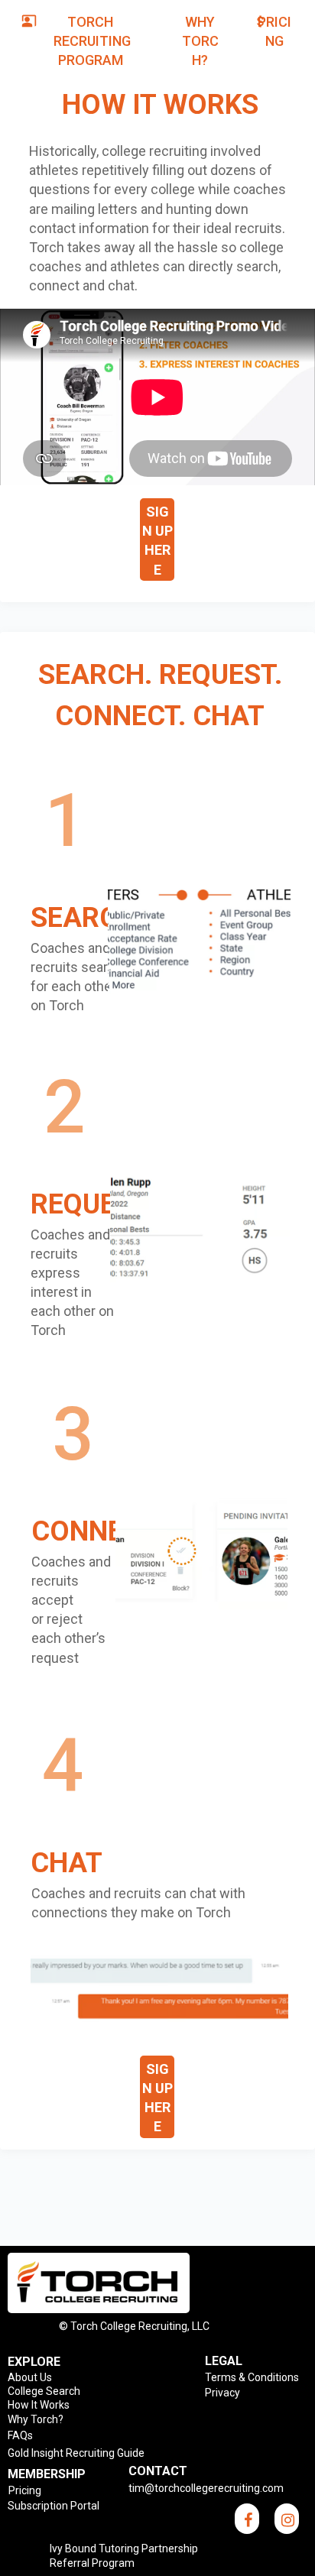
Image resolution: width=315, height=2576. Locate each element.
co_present (29, 21)
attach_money (261, 21)
